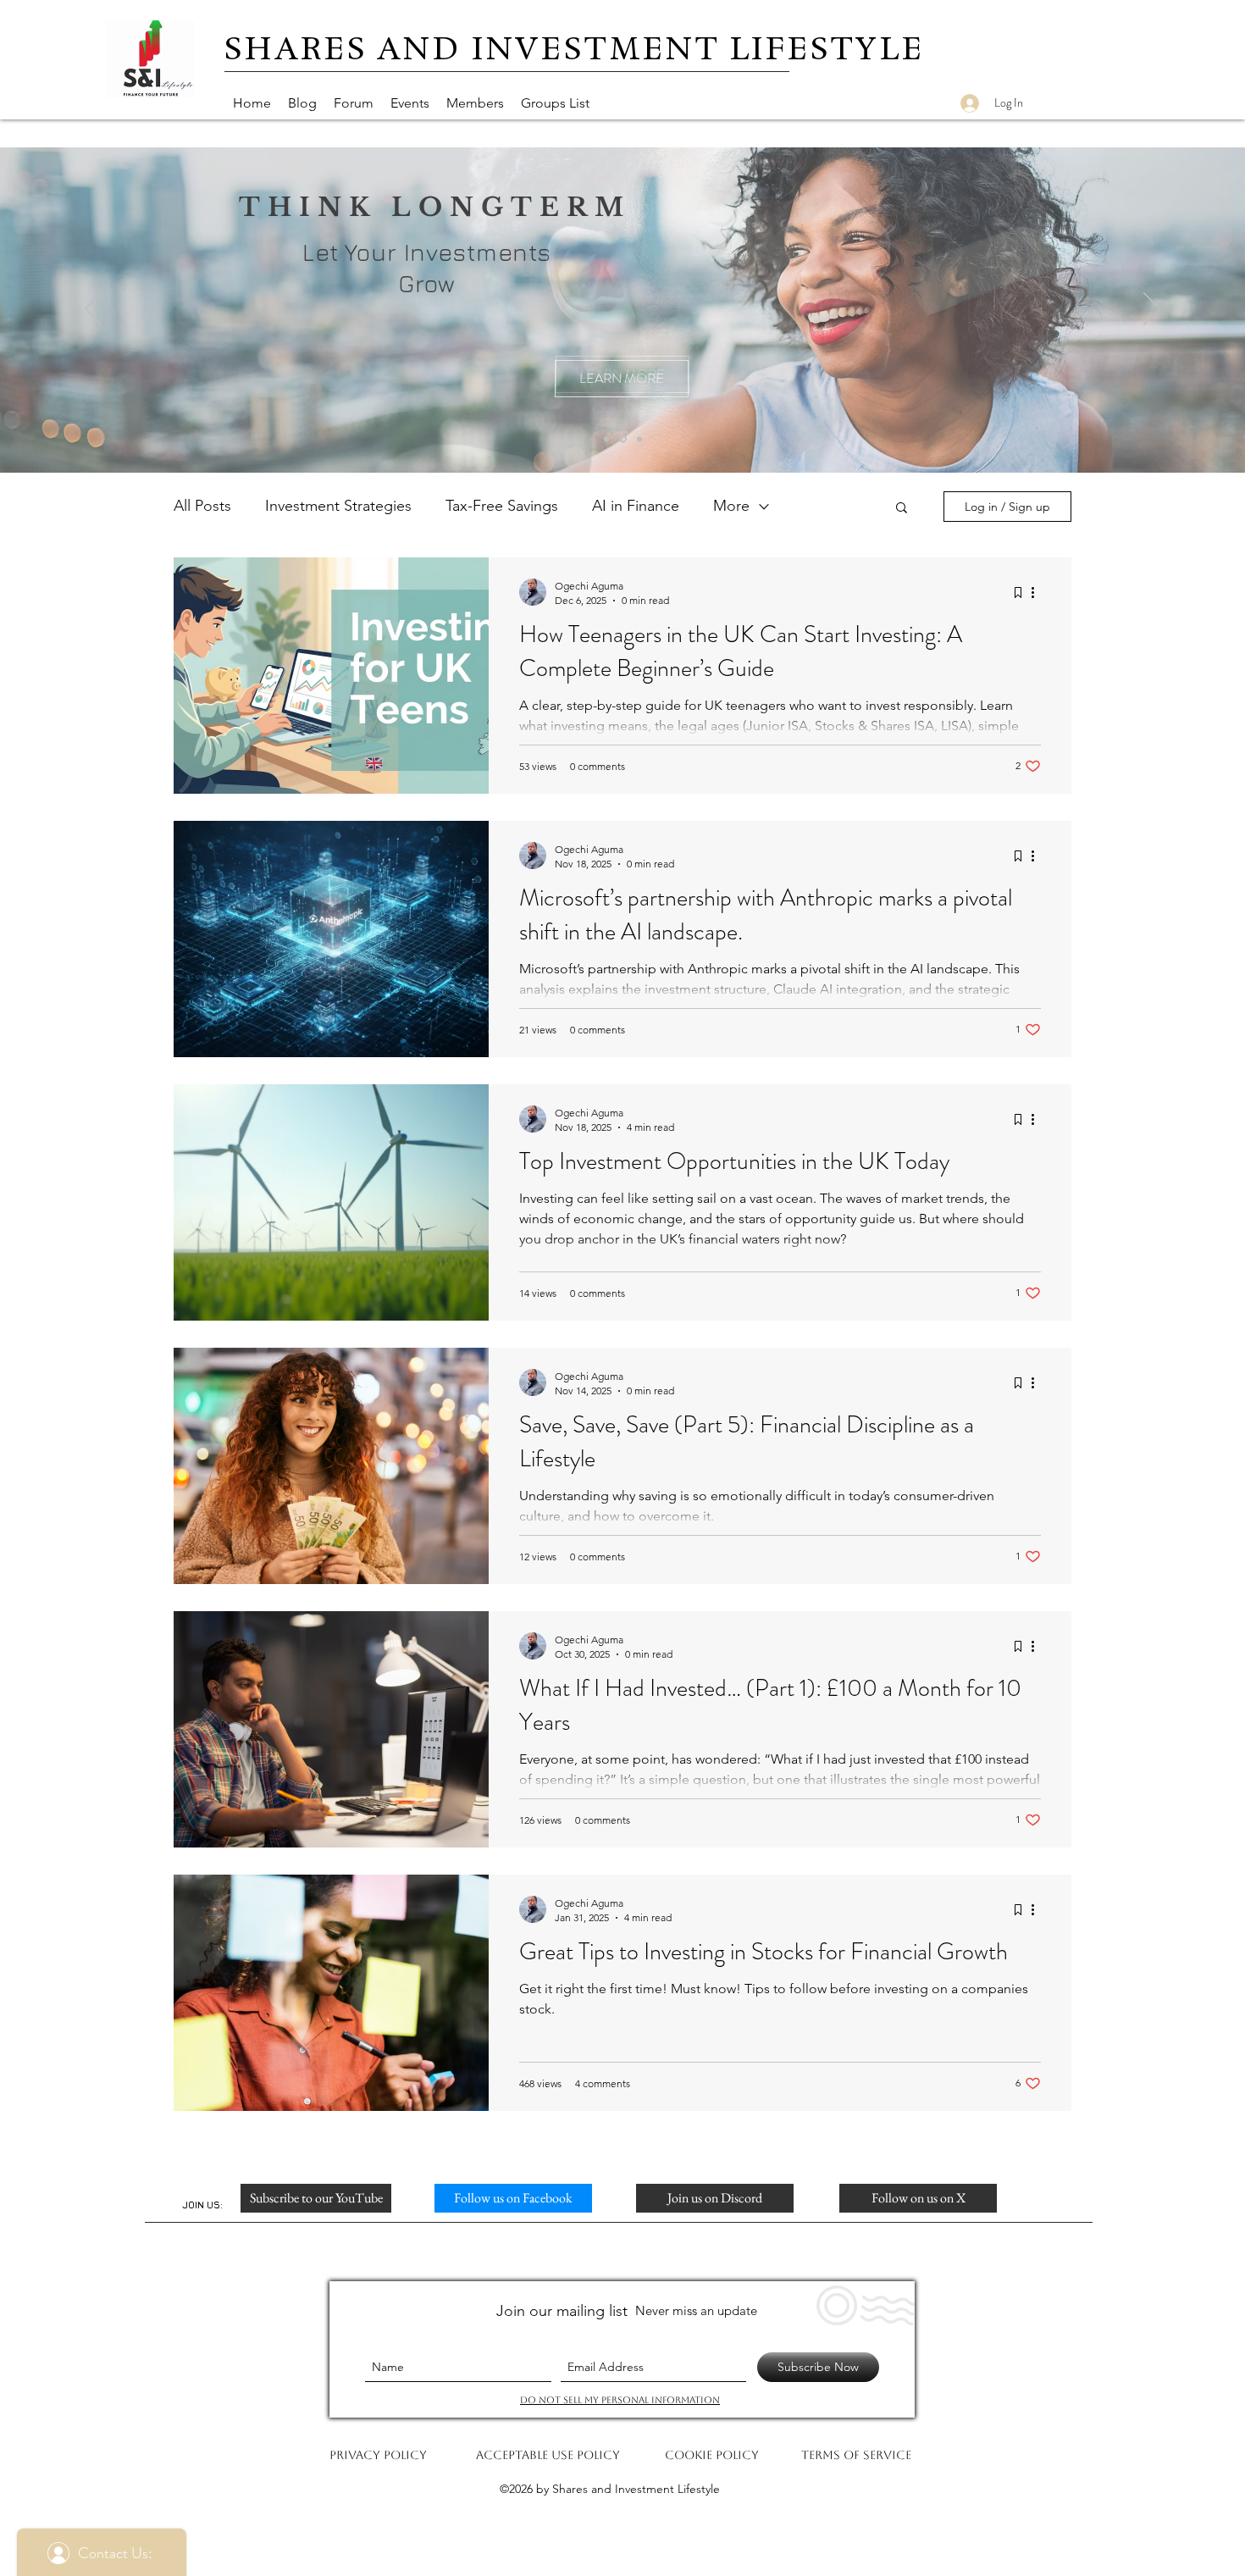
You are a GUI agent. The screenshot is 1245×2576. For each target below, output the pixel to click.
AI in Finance (636, 506)
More (731, 506)
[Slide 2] (639, 439)
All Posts (202, 506)
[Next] (1152, 310)
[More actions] (1038, 592)
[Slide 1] (606, 439)
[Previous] (93, 310)
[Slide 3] (623, 439)
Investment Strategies (338, 506)
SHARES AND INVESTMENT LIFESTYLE (575, 48)
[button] (902, 509)
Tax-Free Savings (502, 506)
